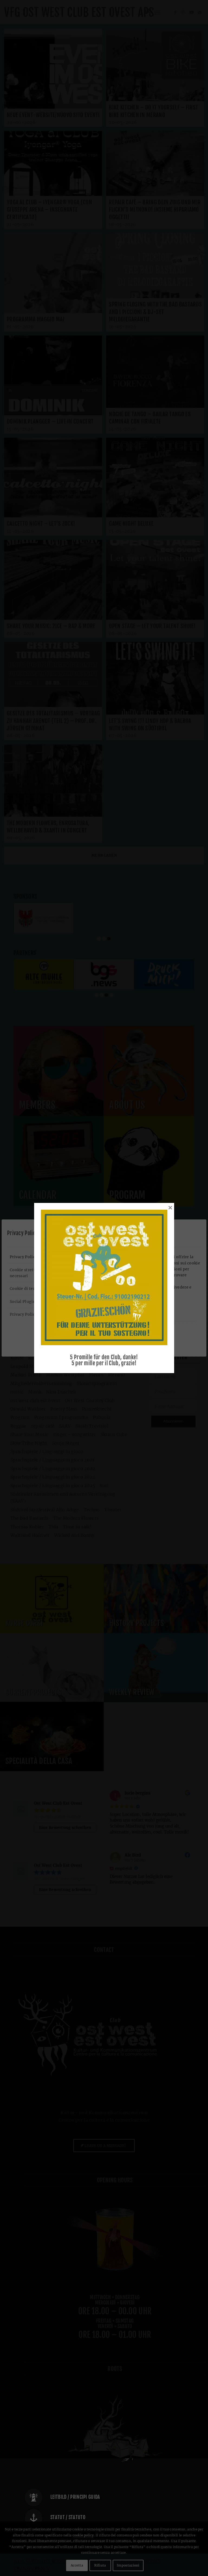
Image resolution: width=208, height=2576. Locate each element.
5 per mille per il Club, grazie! (104, 1363)
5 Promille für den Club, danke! (104, 1357)
